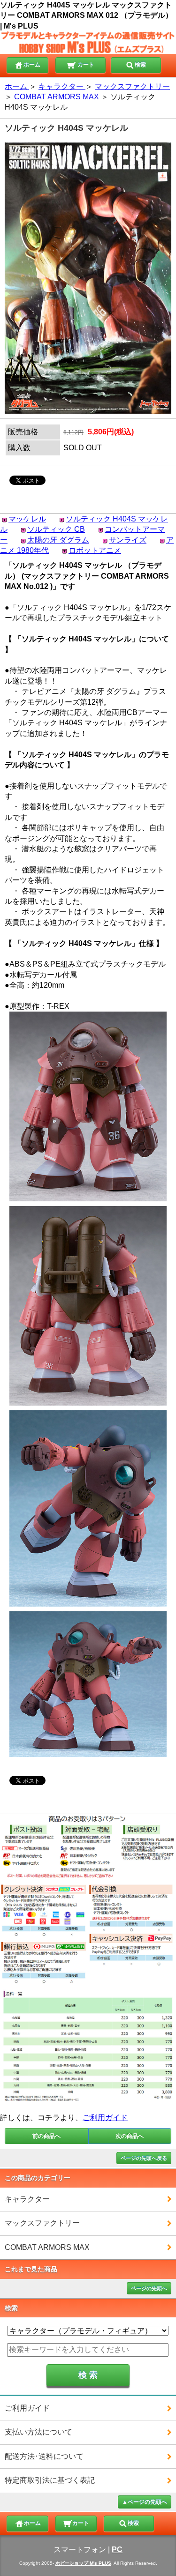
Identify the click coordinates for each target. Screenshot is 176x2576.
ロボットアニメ (95, 550)
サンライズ (128, 540)
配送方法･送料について (44, 2456)
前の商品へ (46, 2136)
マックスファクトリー (42, 2223)
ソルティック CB (56, 529)
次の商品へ (130, 2136)
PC (117, 2550)
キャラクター (27, 2199)
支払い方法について (38, 2432)
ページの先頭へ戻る (144, 2158)
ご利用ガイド (105, 2118)
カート (85, 65)
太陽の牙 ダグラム (58, 540)
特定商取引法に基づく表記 (50, 2480)
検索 (140, 65)
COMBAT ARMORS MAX (47, 2247)
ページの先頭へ (149, 2288)
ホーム (32, 65)
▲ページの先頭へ (145, 2502)
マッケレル (27, 519)
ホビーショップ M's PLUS (83, 2563)
